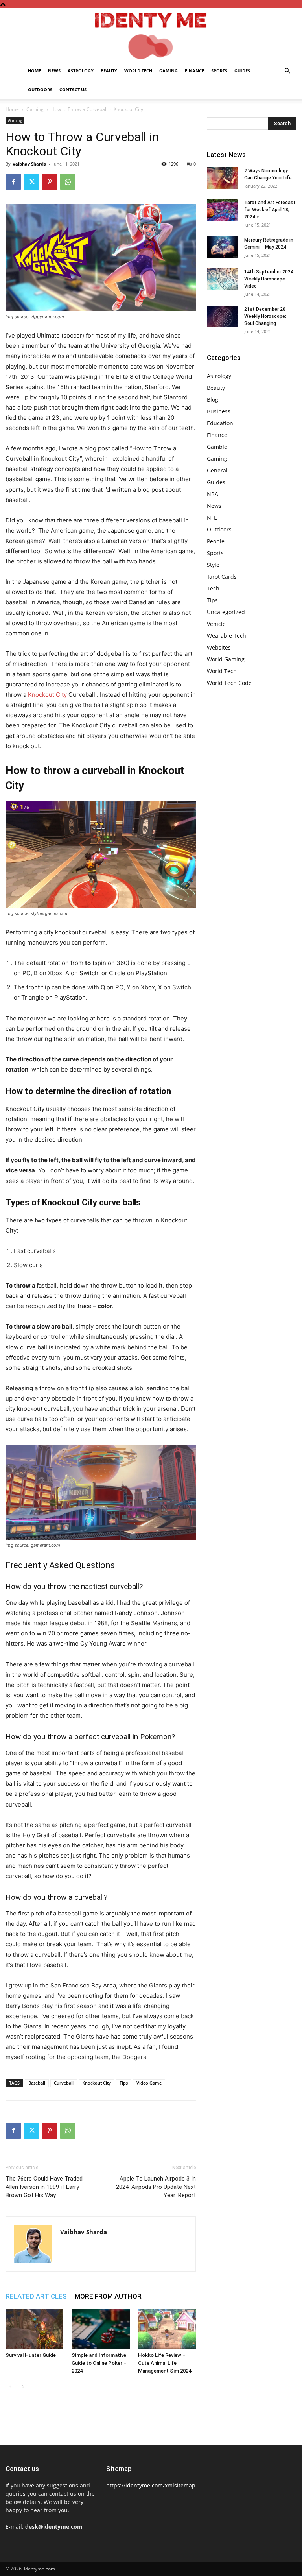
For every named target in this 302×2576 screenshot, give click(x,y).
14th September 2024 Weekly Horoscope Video (269, 279)
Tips (124, 2083)
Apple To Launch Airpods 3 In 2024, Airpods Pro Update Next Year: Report (156, 2187)
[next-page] (23, 2387)
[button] (287, 71)
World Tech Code (229, 683)
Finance (194, 71)
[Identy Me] (151, 35)
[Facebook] (13, 182)
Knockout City (47, 695)
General (217, 470)
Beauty (109, 71)
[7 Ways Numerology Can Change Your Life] (223, 178)
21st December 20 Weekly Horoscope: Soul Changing (265, 316)
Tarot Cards (222, 577)
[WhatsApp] (68, 182)
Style (213, 565)
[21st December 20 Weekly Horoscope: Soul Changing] (223, 316)
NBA (213, 494)
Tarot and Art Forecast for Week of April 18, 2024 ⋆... (270, 210)
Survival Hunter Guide (31, 2355)
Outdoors (40, 89)
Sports (219, 71)
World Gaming (226, 659)
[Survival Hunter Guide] (34, 2329)
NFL (212, 518)
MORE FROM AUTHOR (108, 2296)
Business (219, 411)
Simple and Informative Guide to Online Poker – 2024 (99, 2363)
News (54, 71)
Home (34, 71)
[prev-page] (10, 2387)
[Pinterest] (50, 182)
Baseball (37, 2083)
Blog (213, 400)
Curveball (64, 2083)
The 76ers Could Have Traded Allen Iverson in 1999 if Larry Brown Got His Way (44, 2187)
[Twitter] (31, 182)
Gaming (168, 71)
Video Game (149, 2083)
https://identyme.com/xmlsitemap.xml (156, 2485)
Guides (242, 71)
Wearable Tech (226, 636)
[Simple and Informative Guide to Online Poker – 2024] (100, 2329)
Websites (219, 647)
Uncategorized (226, 612)
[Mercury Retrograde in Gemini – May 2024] (223, 247)
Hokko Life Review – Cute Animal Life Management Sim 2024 (165, 2363)
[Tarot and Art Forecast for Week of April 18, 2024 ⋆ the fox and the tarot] (223, 210)
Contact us (73, 89)
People (216, 541)
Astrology (81, 71)
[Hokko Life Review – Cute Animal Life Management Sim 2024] (167, 2329)
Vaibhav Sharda (29, 164)
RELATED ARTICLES (36, 2296)
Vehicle (216, 624)
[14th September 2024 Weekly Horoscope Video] (223, 279)
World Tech (138, 71)
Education (220, 423)
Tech (213, 588)
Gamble (217, 447)
